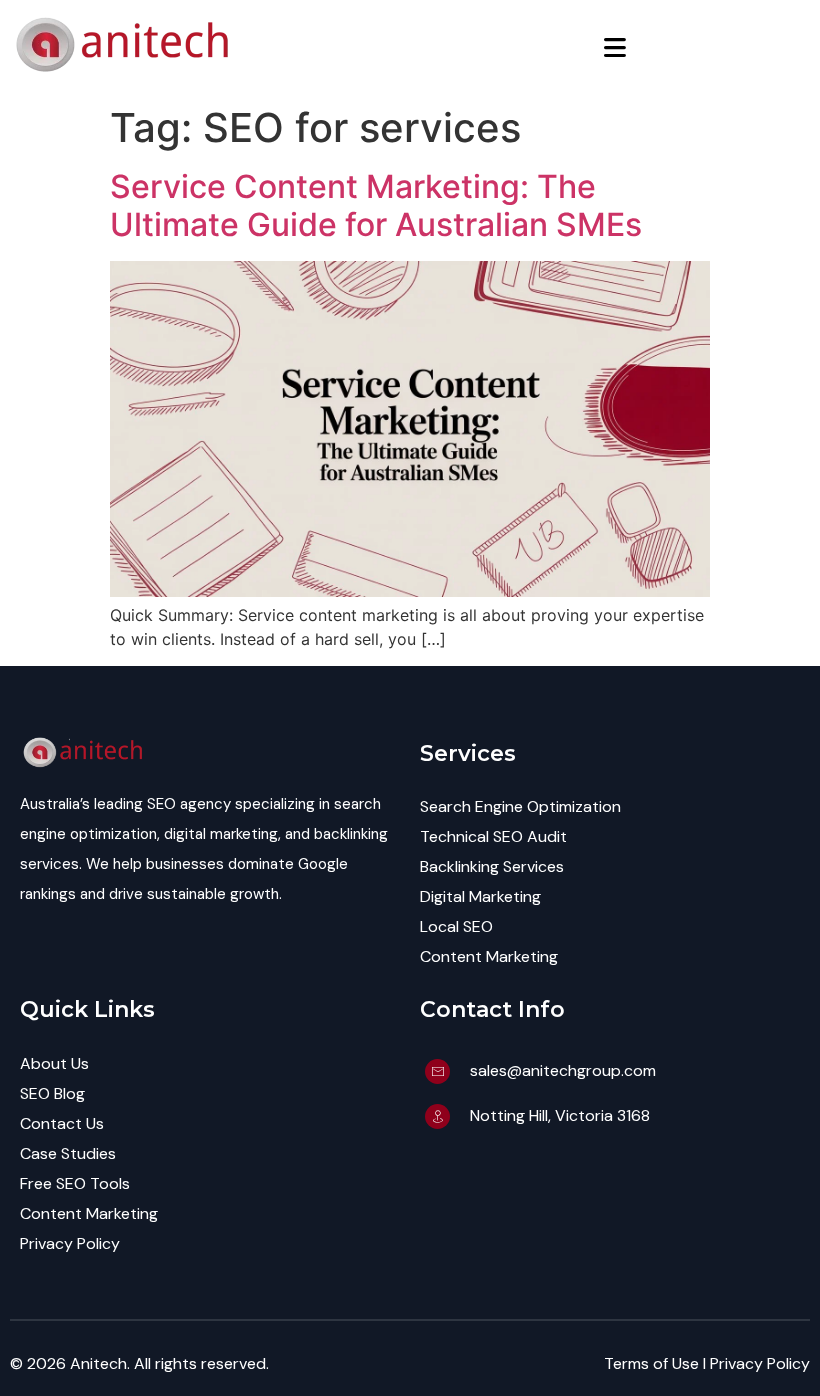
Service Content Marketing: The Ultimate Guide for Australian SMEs (376, 205)
